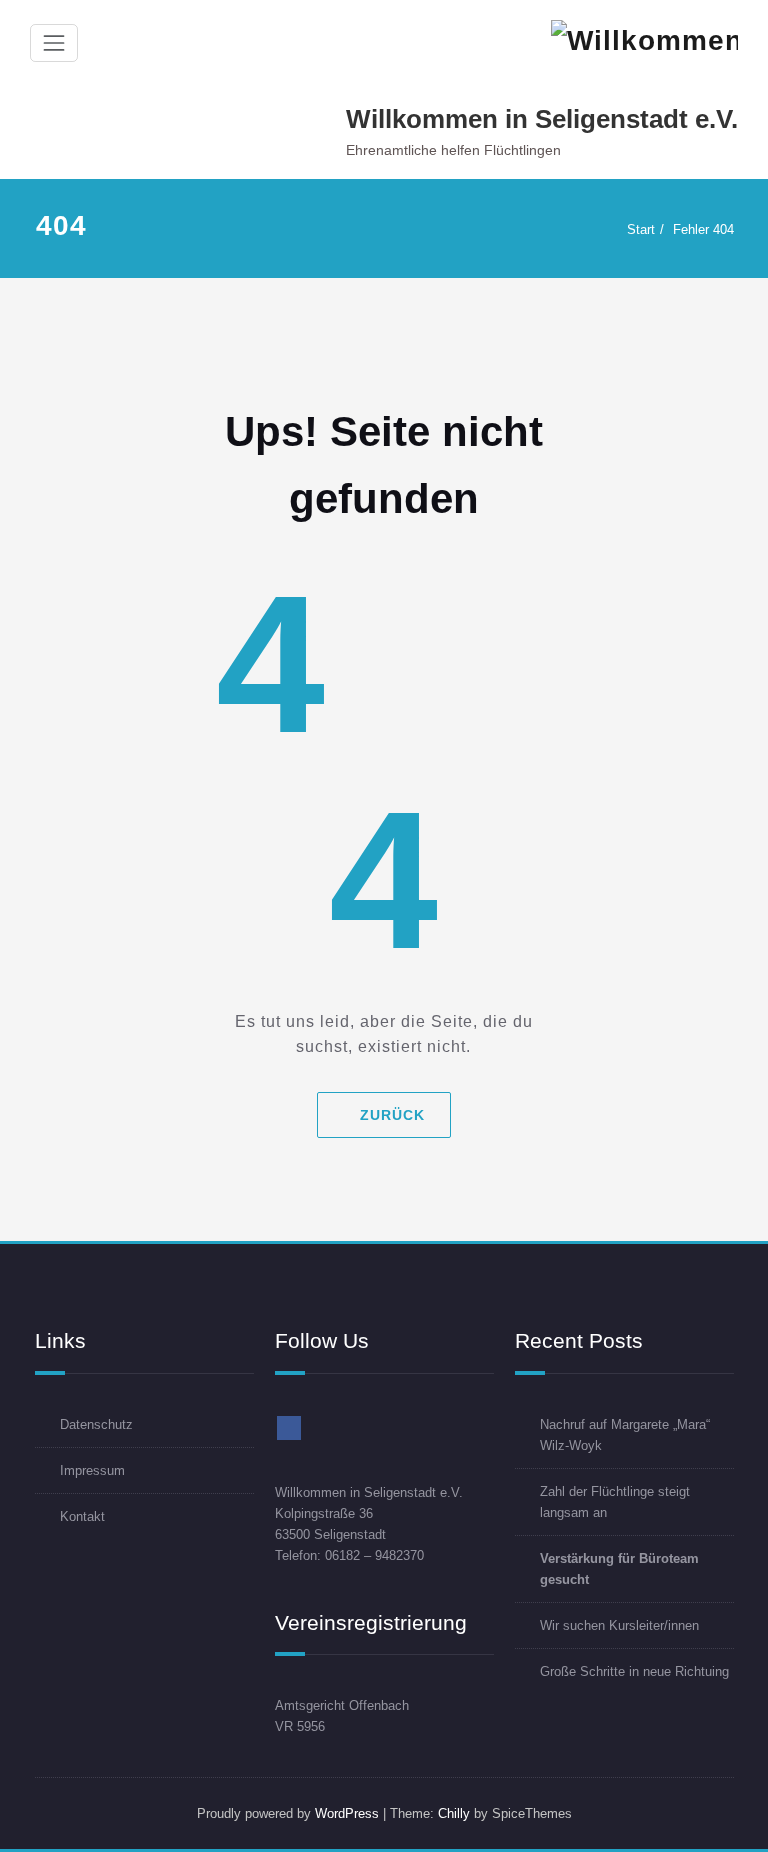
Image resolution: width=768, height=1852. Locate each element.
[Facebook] (289, 1428)
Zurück (392, 1115)
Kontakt (82, 1516)
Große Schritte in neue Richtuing (634, 1671)
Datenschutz (96, 1424)
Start (641, 229)
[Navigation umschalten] (54, 43)
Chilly (454, 1813)
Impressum (92, 1470)
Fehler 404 (703, 229)
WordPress (347, 1813)
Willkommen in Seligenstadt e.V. (542, 119)
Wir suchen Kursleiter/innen (619, 1625)
